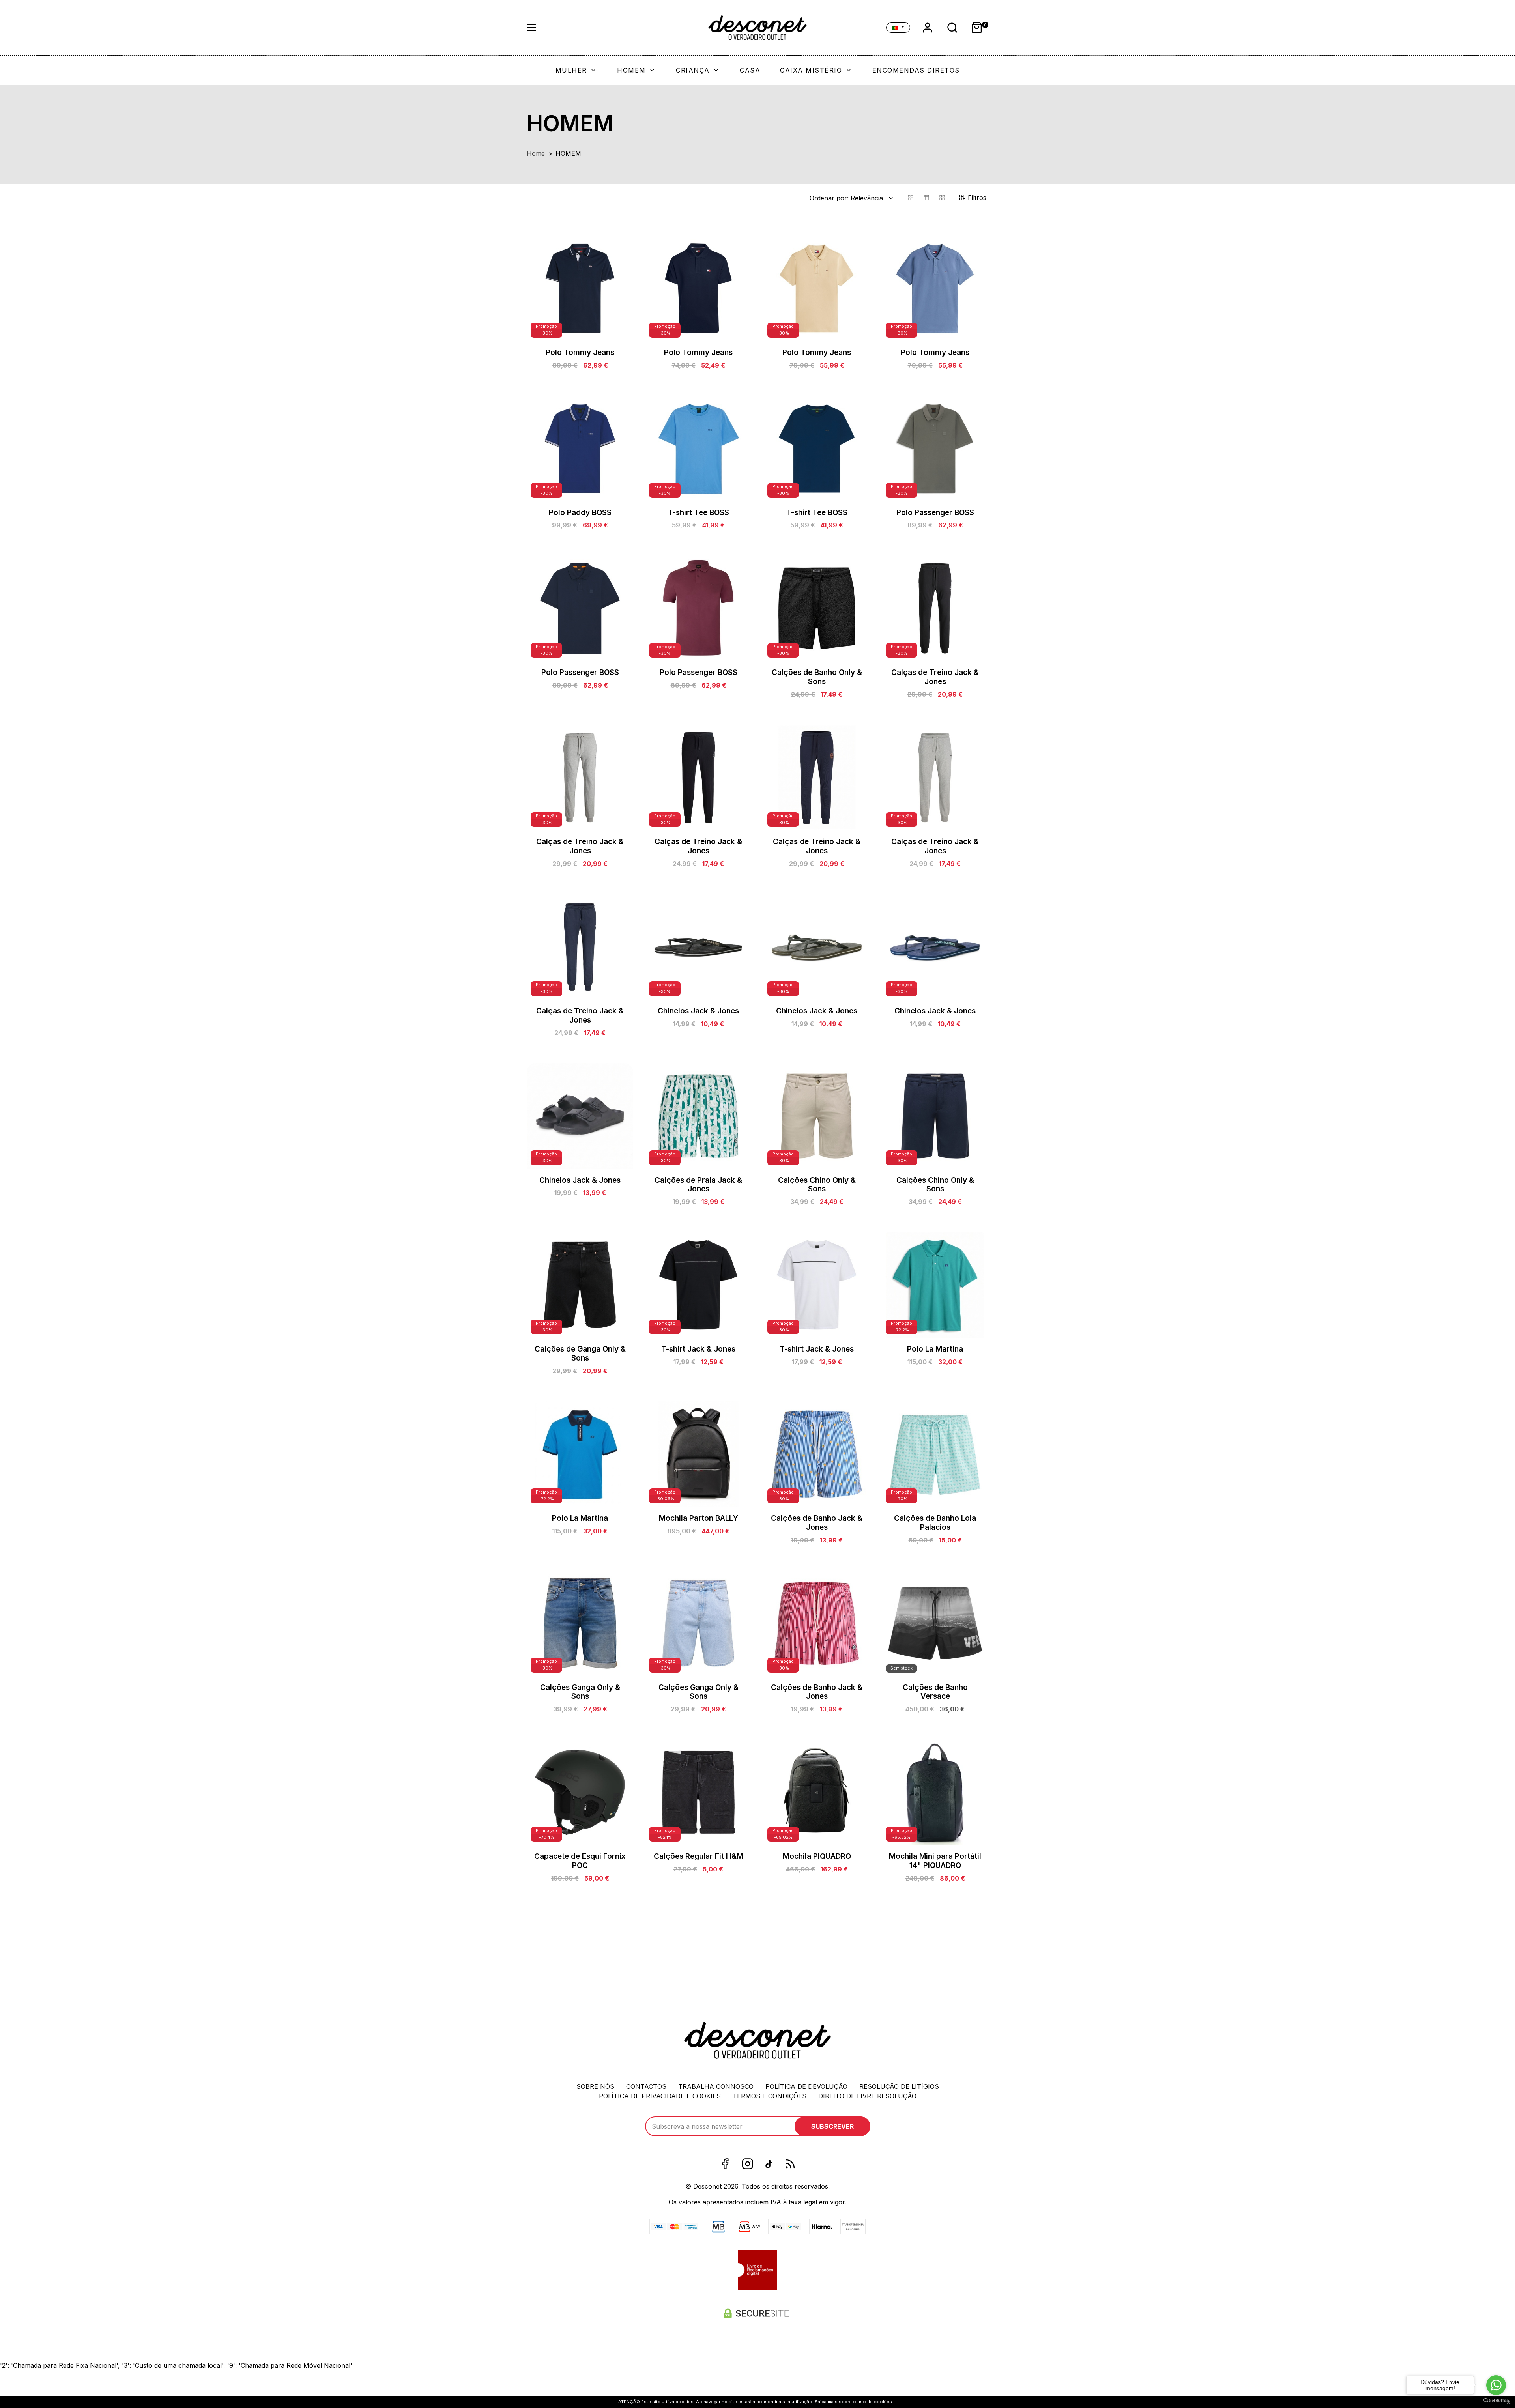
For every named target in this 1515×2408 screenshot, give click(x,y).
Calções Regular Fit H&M (699, 1856)
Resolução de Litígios (899, 2086)
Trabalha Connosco (716, 2086)
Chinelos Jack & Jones (698, 1011)
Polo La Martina (935, 1349)
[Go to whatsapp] (1496, 2385)
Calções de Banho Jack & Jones (817, 1523)
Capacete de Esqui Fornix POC (580, 1861)
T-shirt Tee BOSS (699, 513)
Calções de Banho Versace (935, 1692)
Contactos (646, 2086)
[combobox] (852, 198)
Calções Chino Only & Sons (817, 1185)
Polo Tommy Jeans (580, 352)
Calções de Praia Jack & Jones (698, 1185)
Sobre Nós (595, 2086)
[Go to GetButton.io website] (1496, 2400)
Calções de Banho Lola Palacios (935, 1523)
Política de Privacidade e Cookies (660, 2096)
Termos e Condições (770, 2096)
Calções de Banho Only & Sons (817, 677)
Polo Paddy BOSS (580, 513)
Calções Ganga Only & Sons (580, 1692)
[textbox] (846, 198)
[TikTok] (769, 2164)
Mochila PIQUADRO (817, 1856)
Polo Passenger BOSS (935, 513)
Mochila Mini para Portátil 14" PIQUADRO (935, 1861)
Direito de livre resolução (867, 2096)
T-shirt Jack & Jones (698, 1349)
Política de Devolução (806, 2086)
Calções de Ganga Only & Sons (580, 1354)
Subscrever (832, 2126)
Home (536, 153)
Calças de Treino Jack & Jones (935, 677)
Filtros (978, 198)
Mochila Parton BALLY (699, 1518)
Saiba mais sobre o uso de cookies (853, 2402)
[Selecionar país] (898, 28)
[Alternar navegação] (531, 28)
